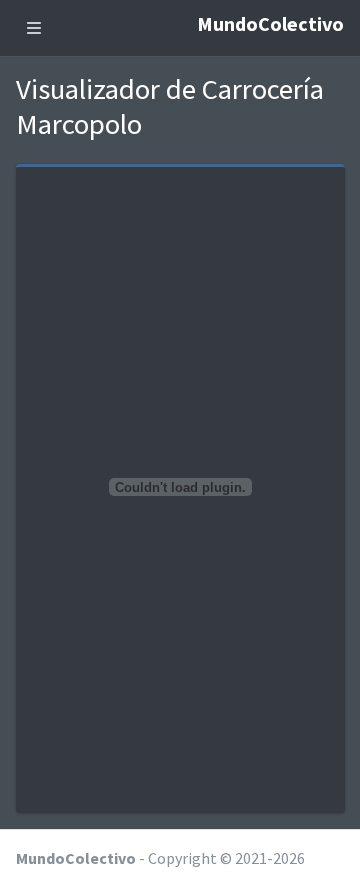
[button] (34, 28)
